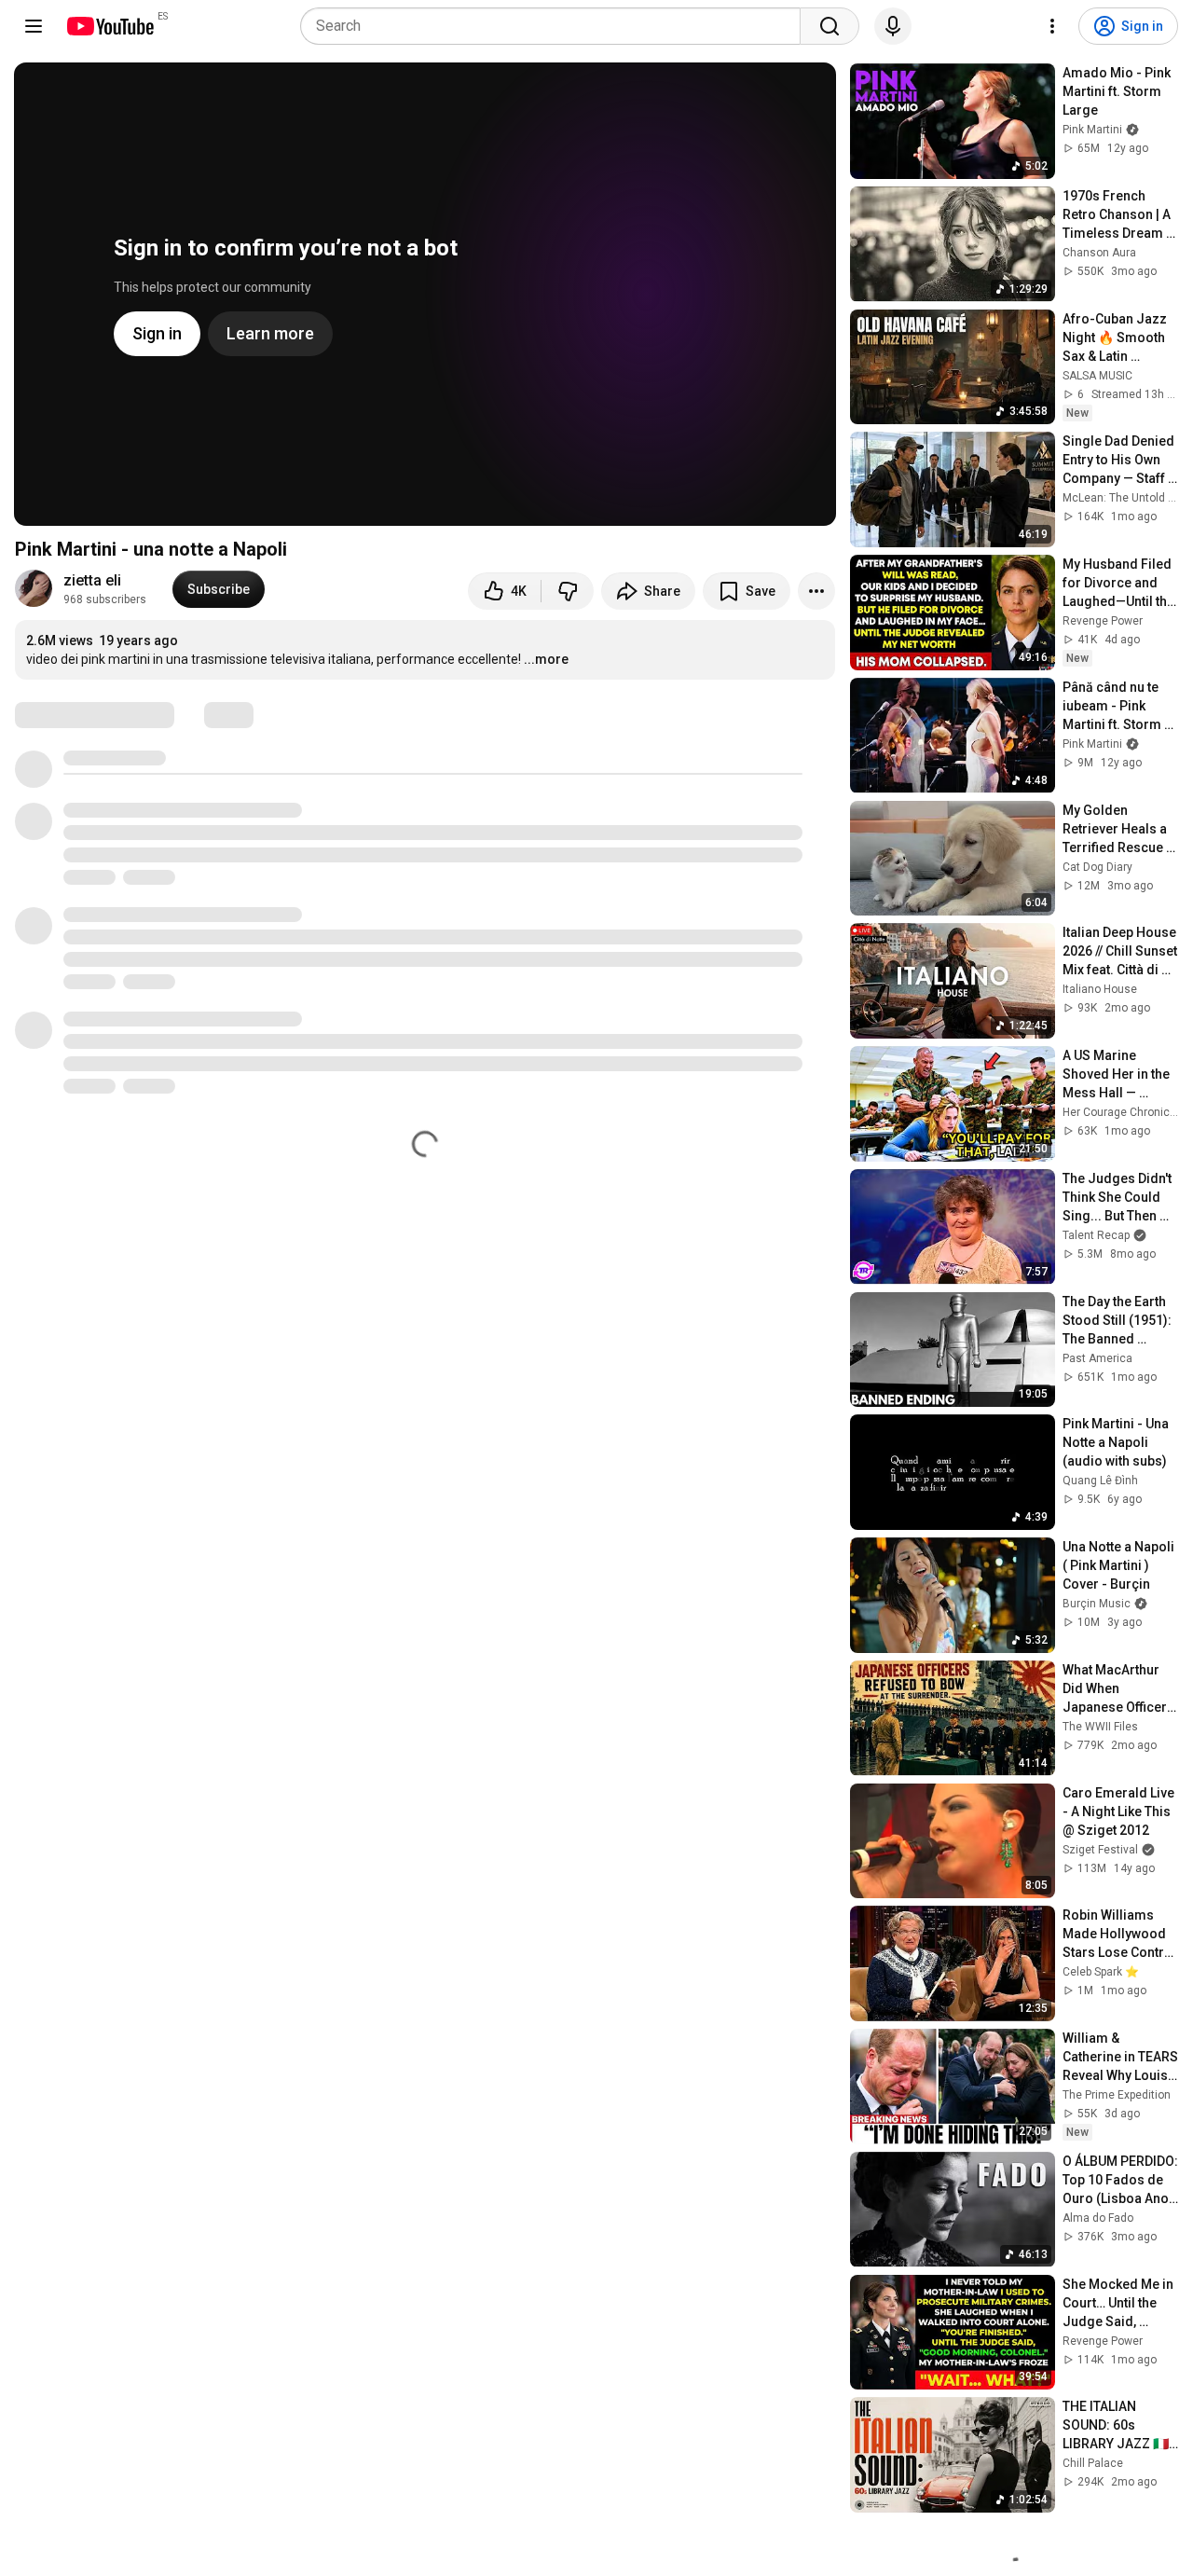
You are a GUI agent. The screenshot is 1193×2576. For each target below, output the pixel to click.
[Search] (830, 26)
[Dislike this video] (568, 591)
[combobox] (556, 26)
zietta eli (92, 580)
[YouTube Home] (110, 26)
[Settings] (1052, 26)
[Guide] (34, 26)
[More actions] (816, 591)
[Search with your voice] (893, 26)
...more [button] (546, 659)
